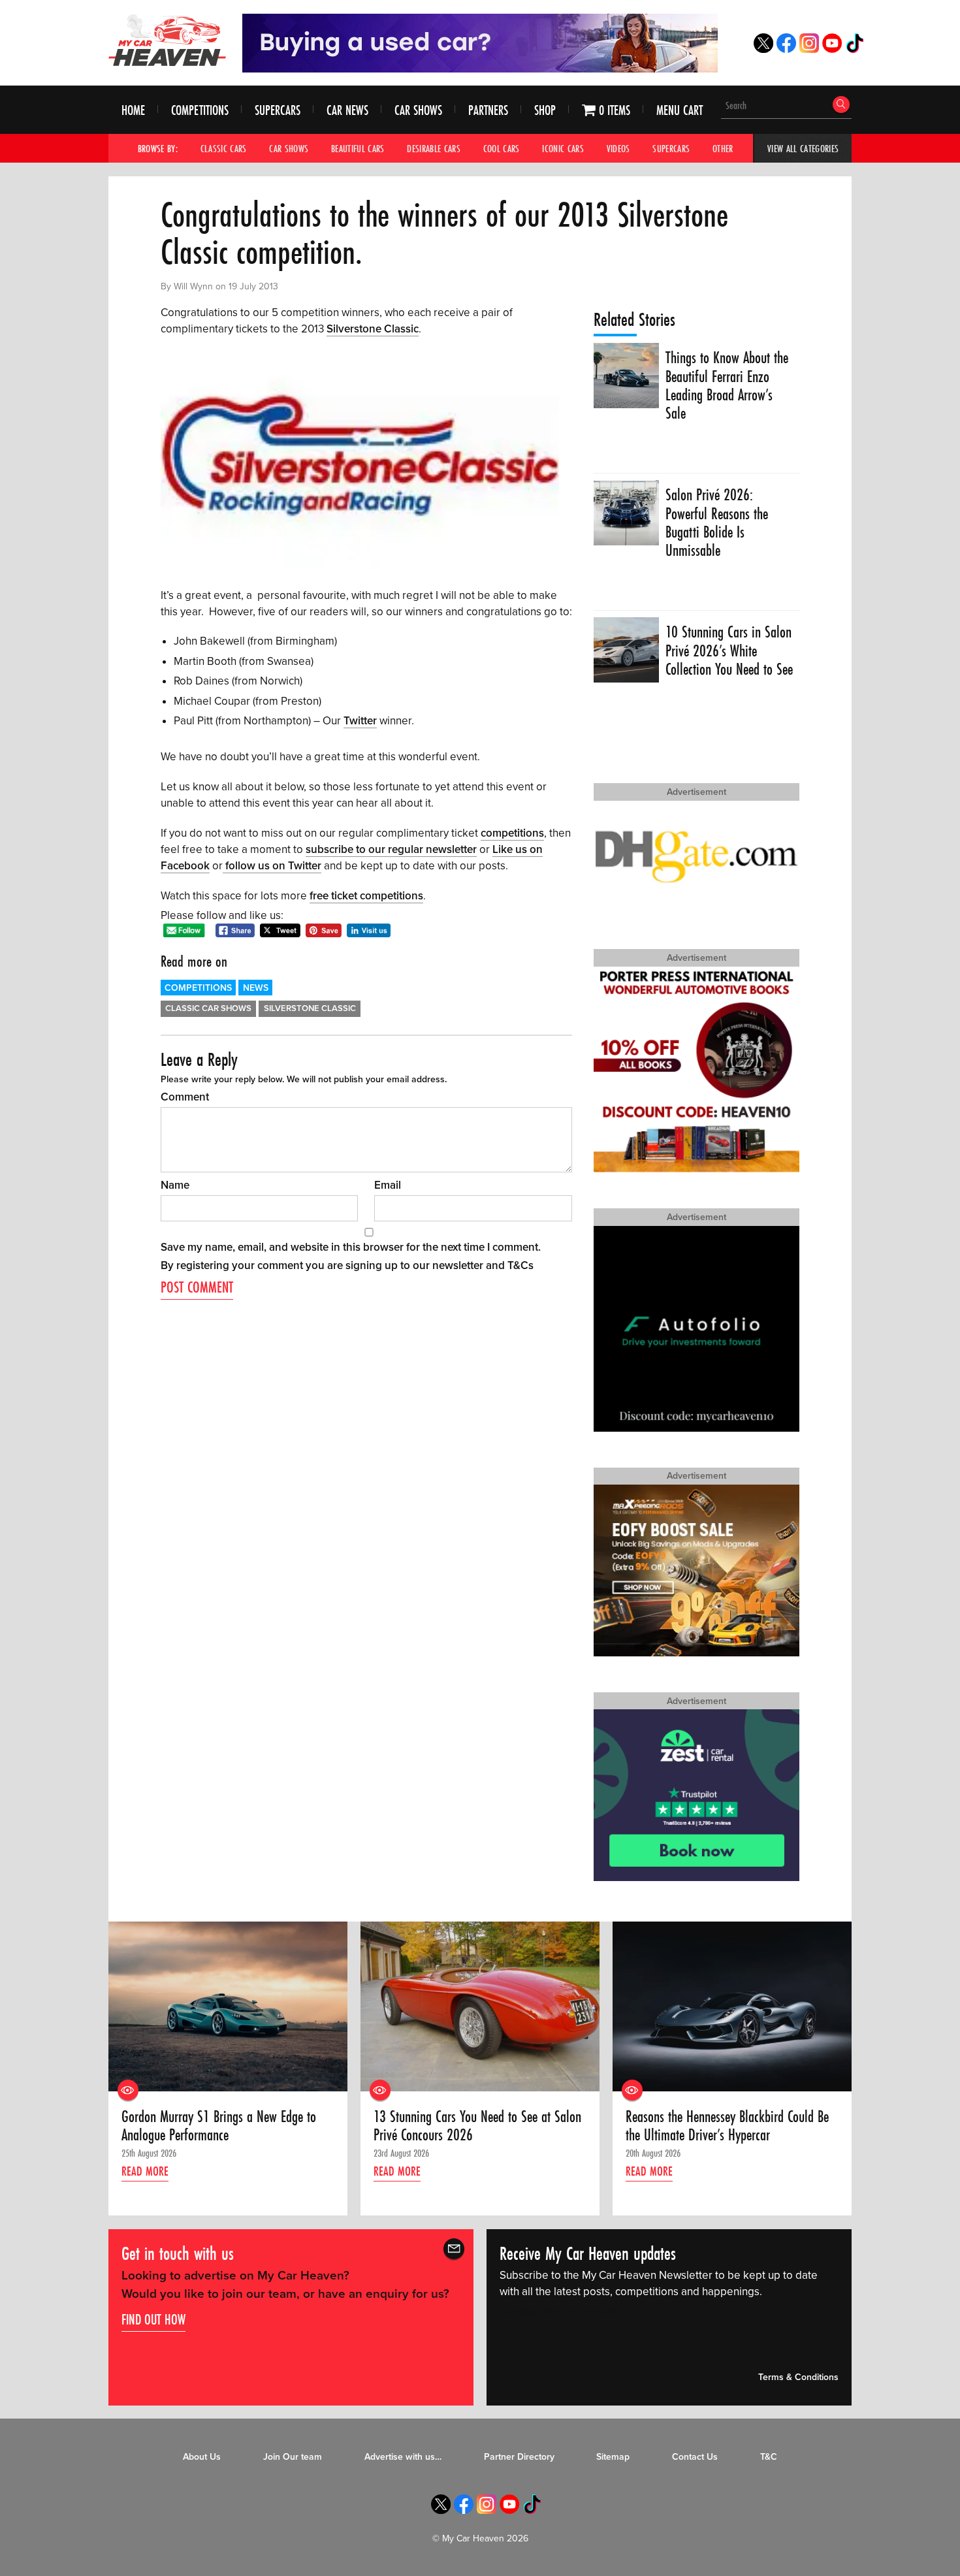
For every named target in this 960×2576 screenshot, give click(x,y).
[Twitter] (763, 49)
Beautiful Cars (358, 148)
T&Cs (520, 1265)
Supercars (278, 110)
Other (723, 148)
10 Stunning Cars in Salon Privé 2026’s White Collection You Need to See (729, 651)
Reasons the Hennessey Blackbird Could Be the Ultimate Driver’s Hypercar (727, 2126)
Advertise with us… (403, 2457)
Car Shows (418, 110)
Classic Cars (224, 148)
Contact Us (695, 2457)
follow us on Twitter (272, 866)
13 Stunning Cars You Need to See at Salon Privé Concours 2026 (477, 2126)
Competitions (200, 110)
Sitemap (613, 2457)
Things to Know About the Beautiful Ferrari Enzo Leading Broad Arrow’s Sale (727, 386)
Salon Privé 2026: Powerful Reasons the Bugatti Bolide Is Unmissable (717, 523)
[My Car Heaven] (167, 40)
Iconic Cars (563, 148)
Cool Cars (502, 148)
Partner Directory (519, 2457)
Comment (185, 1097)
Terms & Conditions (798, 2377)
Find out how (153, 2319)
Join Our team (293, 2457)
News (256, 988)
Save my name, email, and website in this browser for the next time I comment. (351, 1247)
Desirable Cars (434, 148)
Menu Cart (680, 110)
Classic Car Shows (208, 1008)
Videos (618, 148)
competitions (512, 833)
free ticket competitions (366, 896)
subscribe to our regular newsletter (391, 849)
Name (175, 1185)
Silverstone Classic (373, 329)
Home (133, 110)
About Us (202, 2457)
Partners (488, 110)
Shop (545, 110)
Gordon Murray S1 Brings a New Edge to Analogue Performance (219, 2126)
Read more (145, 2171)
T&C (769, 2457)
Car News (347, 110)
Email (388, 1185)
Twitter (360, 721)
